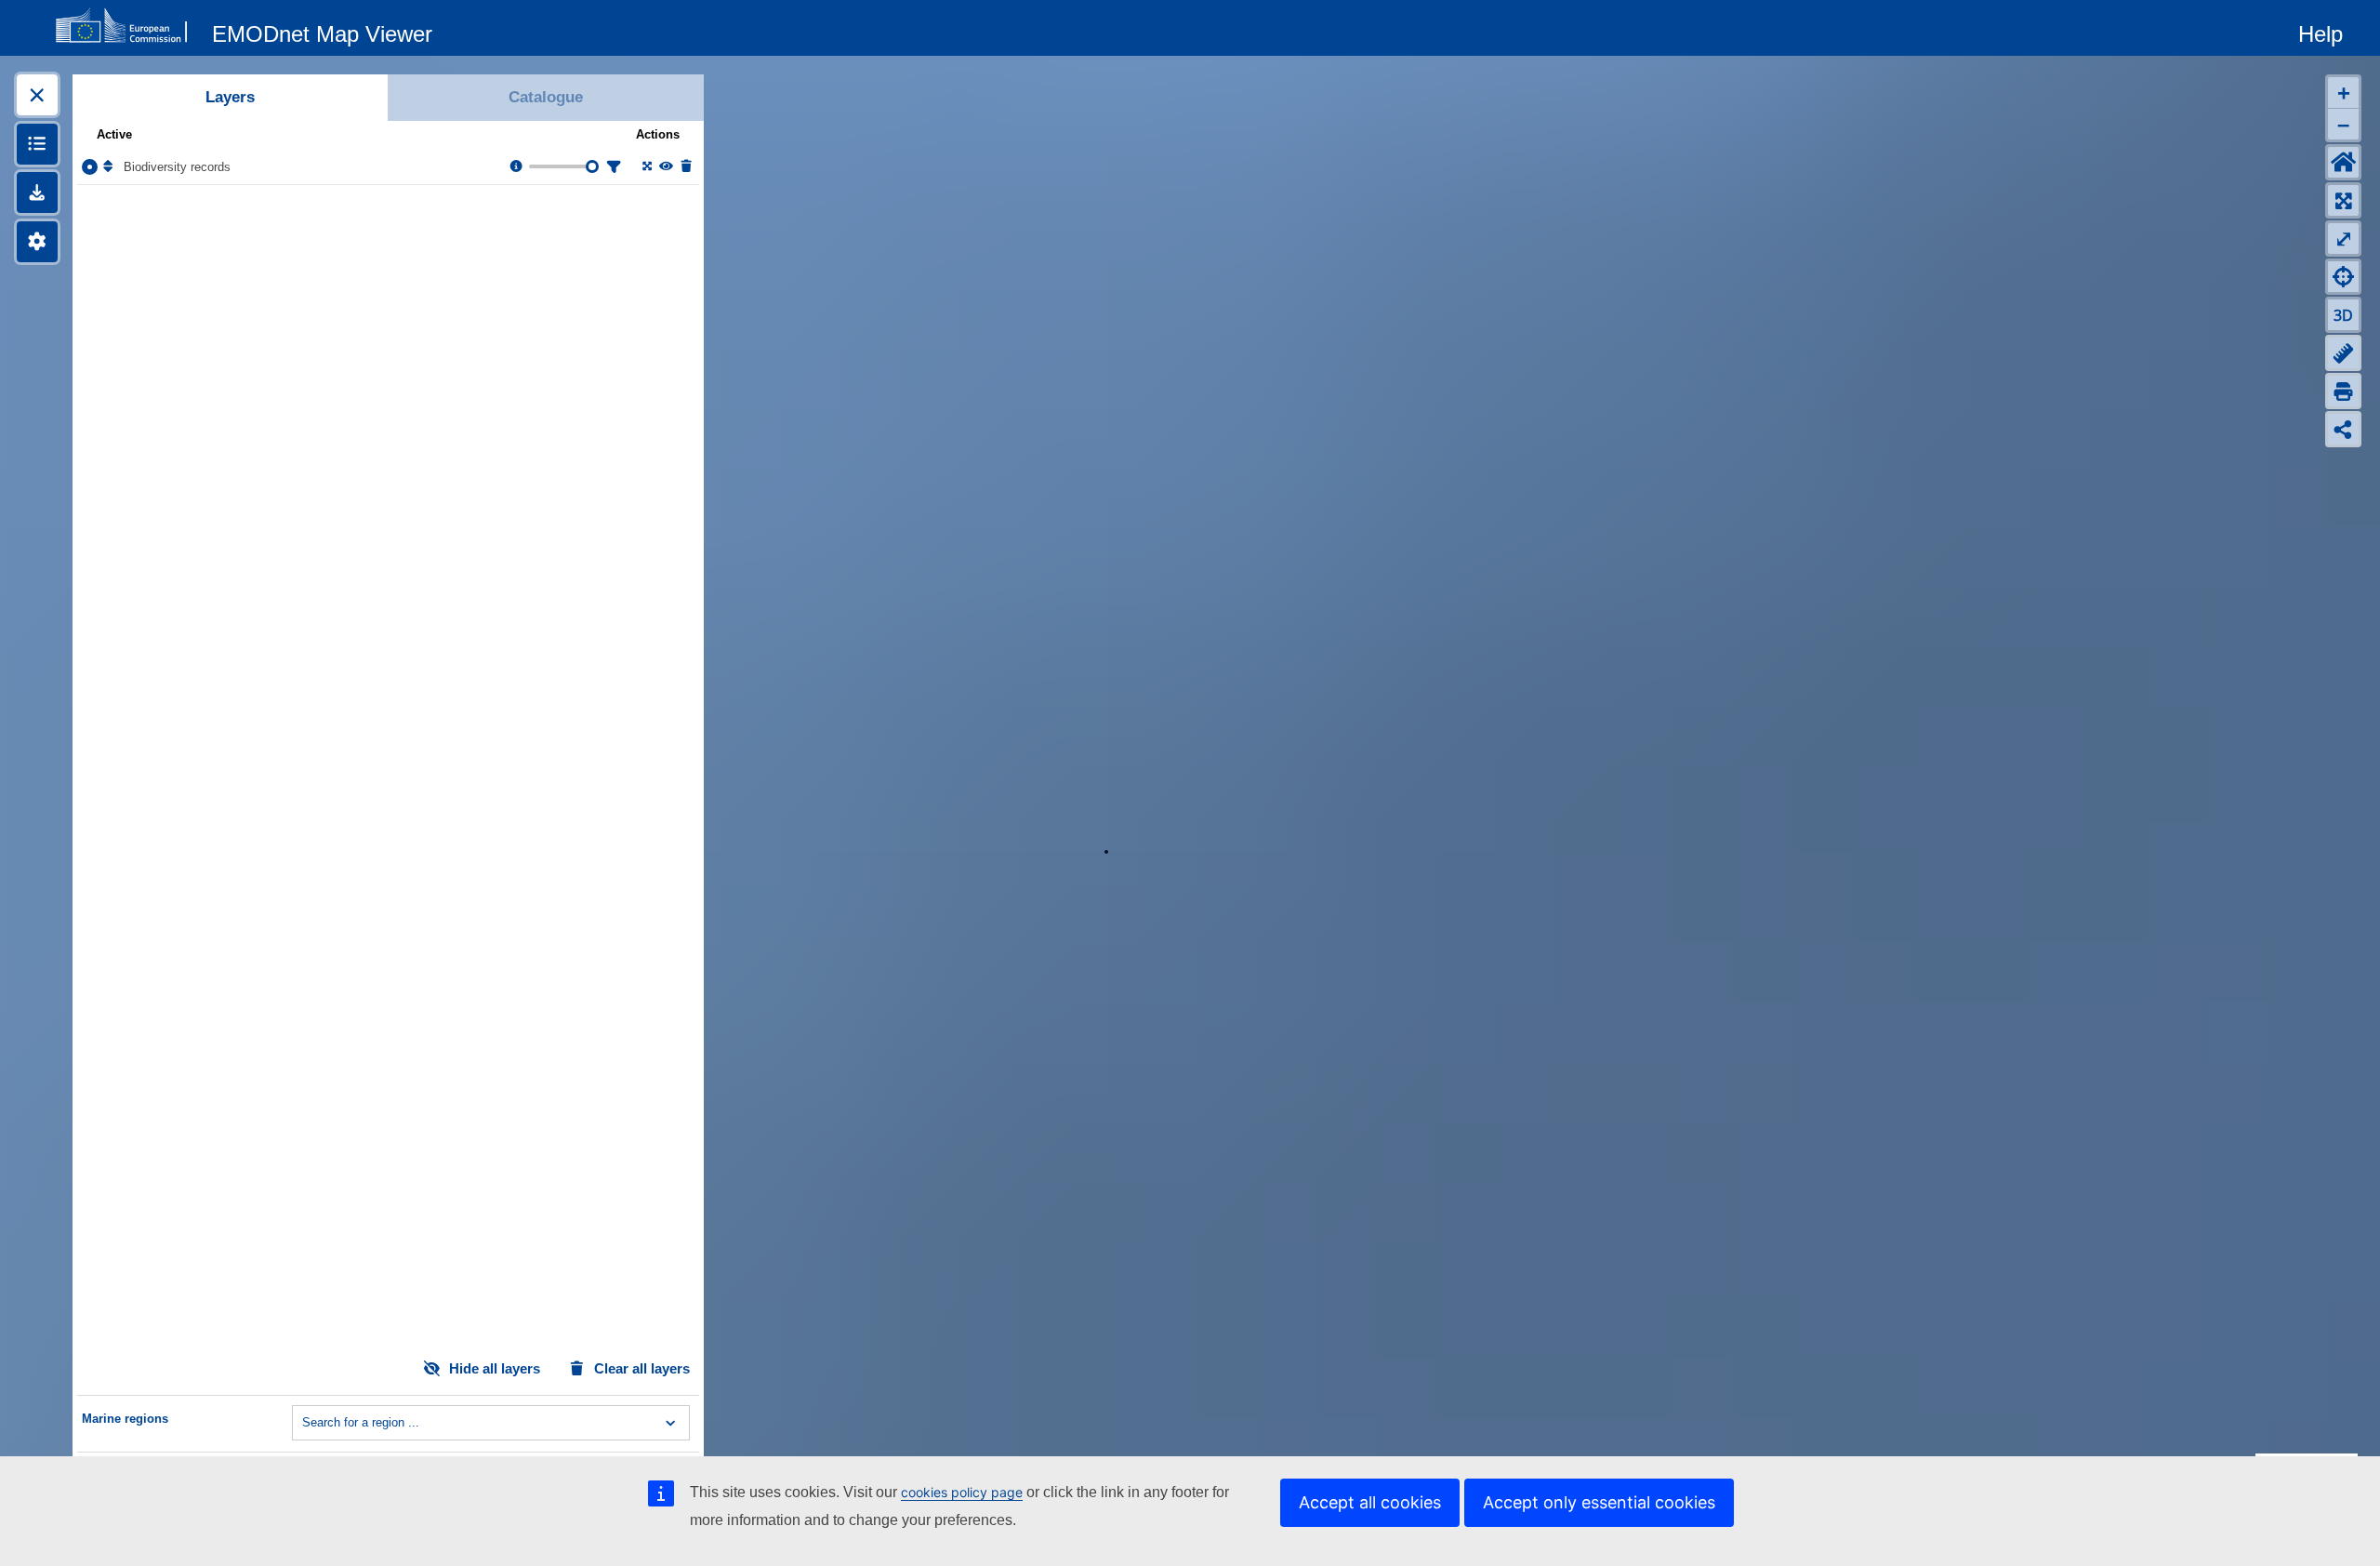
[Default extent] (2343, 162)
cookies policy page (962, 1492)
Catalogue (546, 97)
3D (2343, 315)
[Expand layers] (37, 95)
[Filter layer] (613, 167)
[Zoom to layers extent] (2343, 200)
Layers (230, 97)
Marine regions (125, 1419)
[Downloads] (37, 192)
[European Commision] (126, 26)
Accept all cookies (1370, 1502)
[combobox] (304, 1423)
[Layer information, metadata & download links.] (515, 167)
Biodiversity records (177, 167)
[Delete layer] (685, 167)
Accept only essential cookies (1599, 1502)
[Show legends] (37, 144)
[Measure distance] (2343, 353)
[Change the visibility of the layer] (665, 167)
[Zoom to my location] (2343, 277)
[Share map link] (2343, 429)
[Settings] (37, 242)
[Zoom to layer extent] (646, 167)
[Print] (2343, 391)
